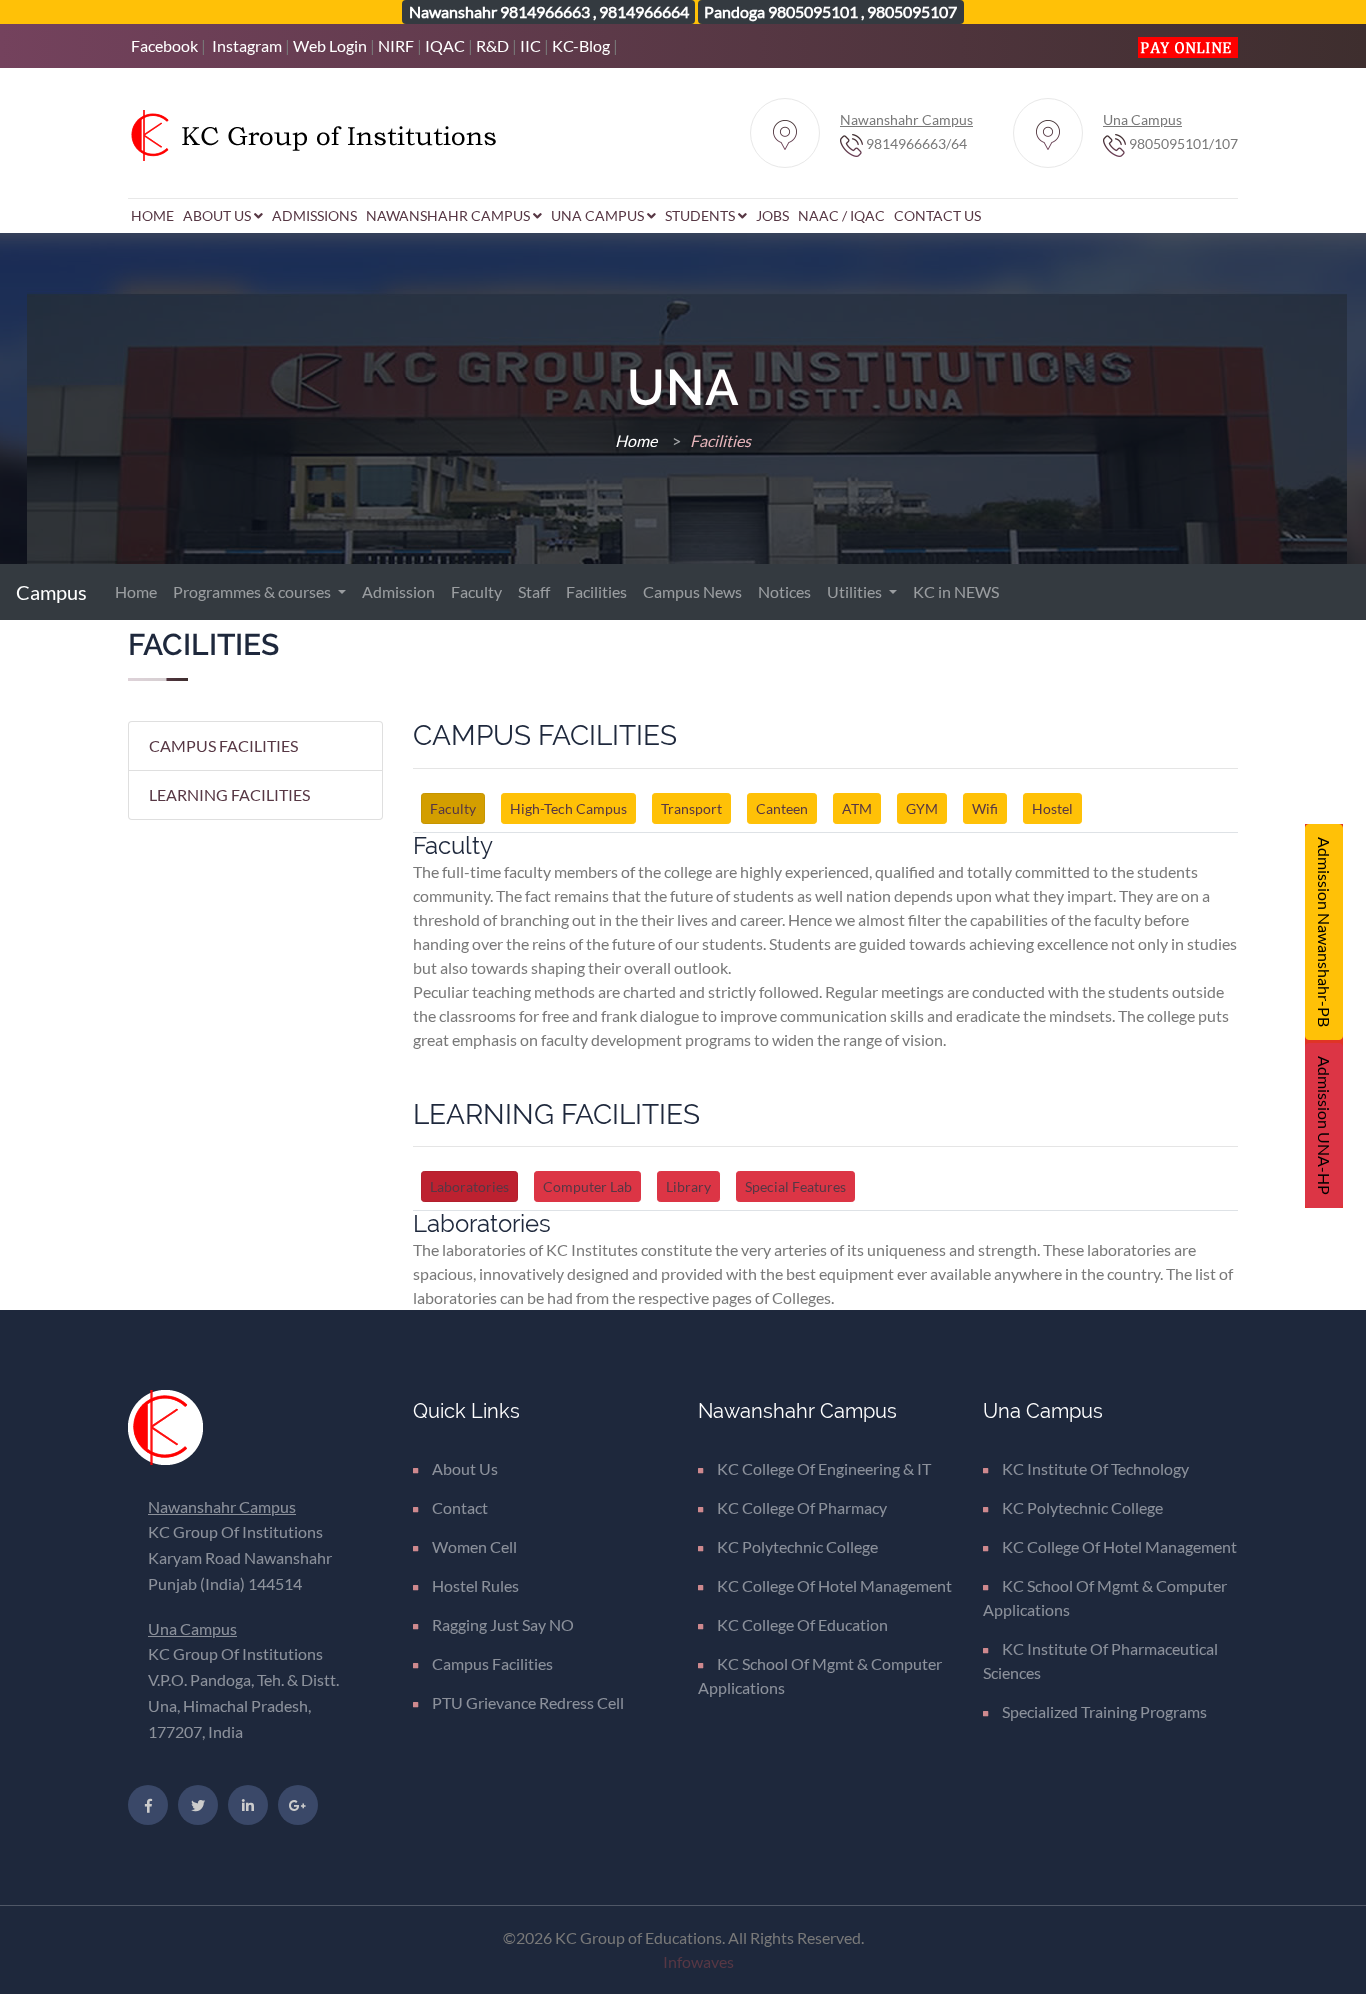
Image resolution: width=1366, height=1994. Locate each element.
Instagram (247, 45)
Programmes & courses (253, 591)
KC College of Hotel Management (834, 1585)
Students (701, 215)
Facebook (164, 45)
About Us (218, 215)
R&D (492, 45)
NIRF (396, 45)
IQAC (445, 45)
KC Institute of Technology (1095, 1468)
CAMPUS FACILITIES (223, 745)
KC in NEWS (956, 591)
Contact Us (937, 215)
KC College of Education (802, 1624)
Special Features (795, 1186)
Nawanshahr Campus (449, 215)
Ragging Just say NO (503, 1624)
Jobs (772, 215)
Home (152, 215)
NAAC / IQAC (841, 215)
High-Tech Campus (568, 808)
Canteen (782, 808)
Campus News (692, 591)
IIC (530, 45)
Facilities (596, 591)
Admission (398, 591)
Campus (53, 592)
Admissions (314, 215)
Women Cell (474, 1546)
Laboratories (469, 1186)
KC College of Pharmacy (802, 1507)
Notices (784, 591)
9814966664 (644, 11)
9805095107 (912, 11)
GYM (922, 808)
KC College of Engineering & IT (824, 1468)
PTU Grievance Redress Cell (528, 1702)
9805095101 (813, 11)
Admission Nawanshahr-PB (1324, 932)
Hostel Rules (475, 1585)
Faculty (476, 591)
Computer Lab (587, 1186)
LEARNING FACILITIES (229, 794)
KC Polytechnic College (797, 1546)
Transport (691, 808)
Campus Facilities (492, 1663)
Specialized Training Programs (1104, 1711)
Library (688, 1186)
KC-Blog (581, 45)
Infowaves (698, 1961)
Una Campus (599, 215)
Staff (534, 591)
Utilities (856, 591)
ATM (857, 808)
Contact (460, 1507)
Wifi (985, 808)
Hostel (1052, 808)
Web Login (330, 45)
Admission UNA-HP (1324, 1125)
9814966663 (545, 11)
